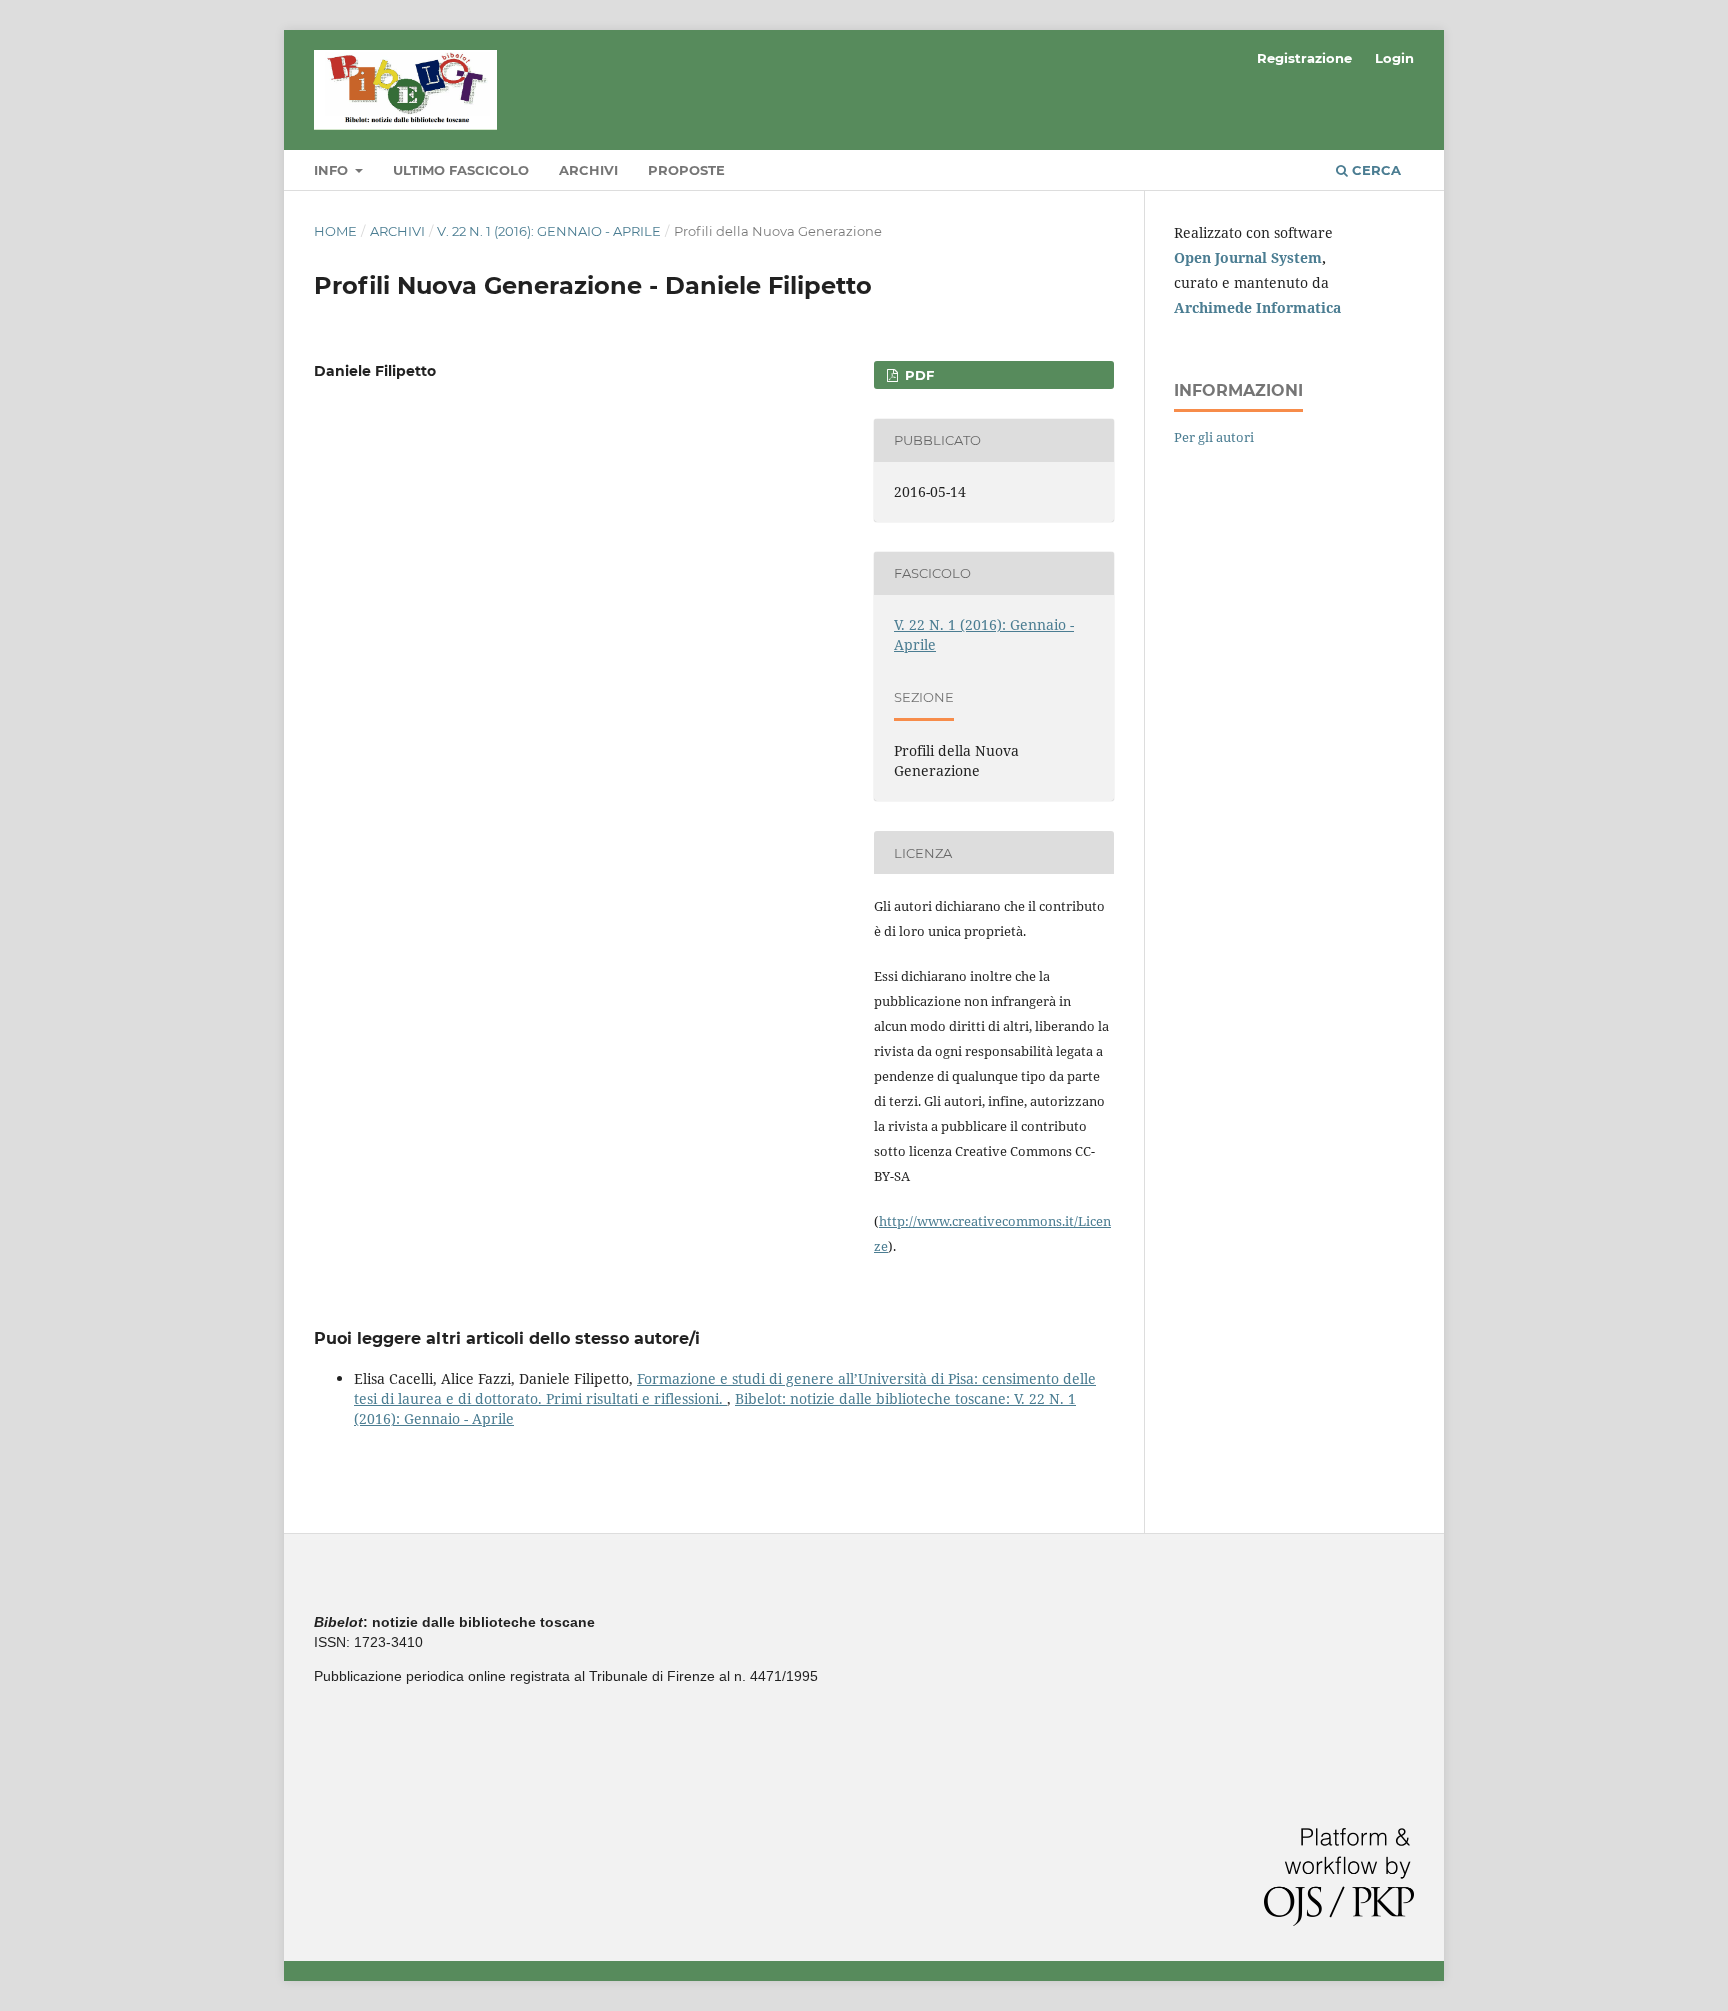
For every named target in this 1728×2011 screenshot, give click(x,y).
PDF (917, 375)
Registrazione (1304, 58)
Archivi (588, 170)
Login (1394, 58)
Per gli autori (1214, 437)
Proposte (686, 170)
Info (333, 170)
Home (335, 231)
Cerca (1374, 170)
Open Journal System (1248, 257)
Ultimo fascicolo (461, 170)
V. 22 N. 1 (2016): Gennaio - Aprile (549, 231)
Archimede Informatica (1257, 307)
